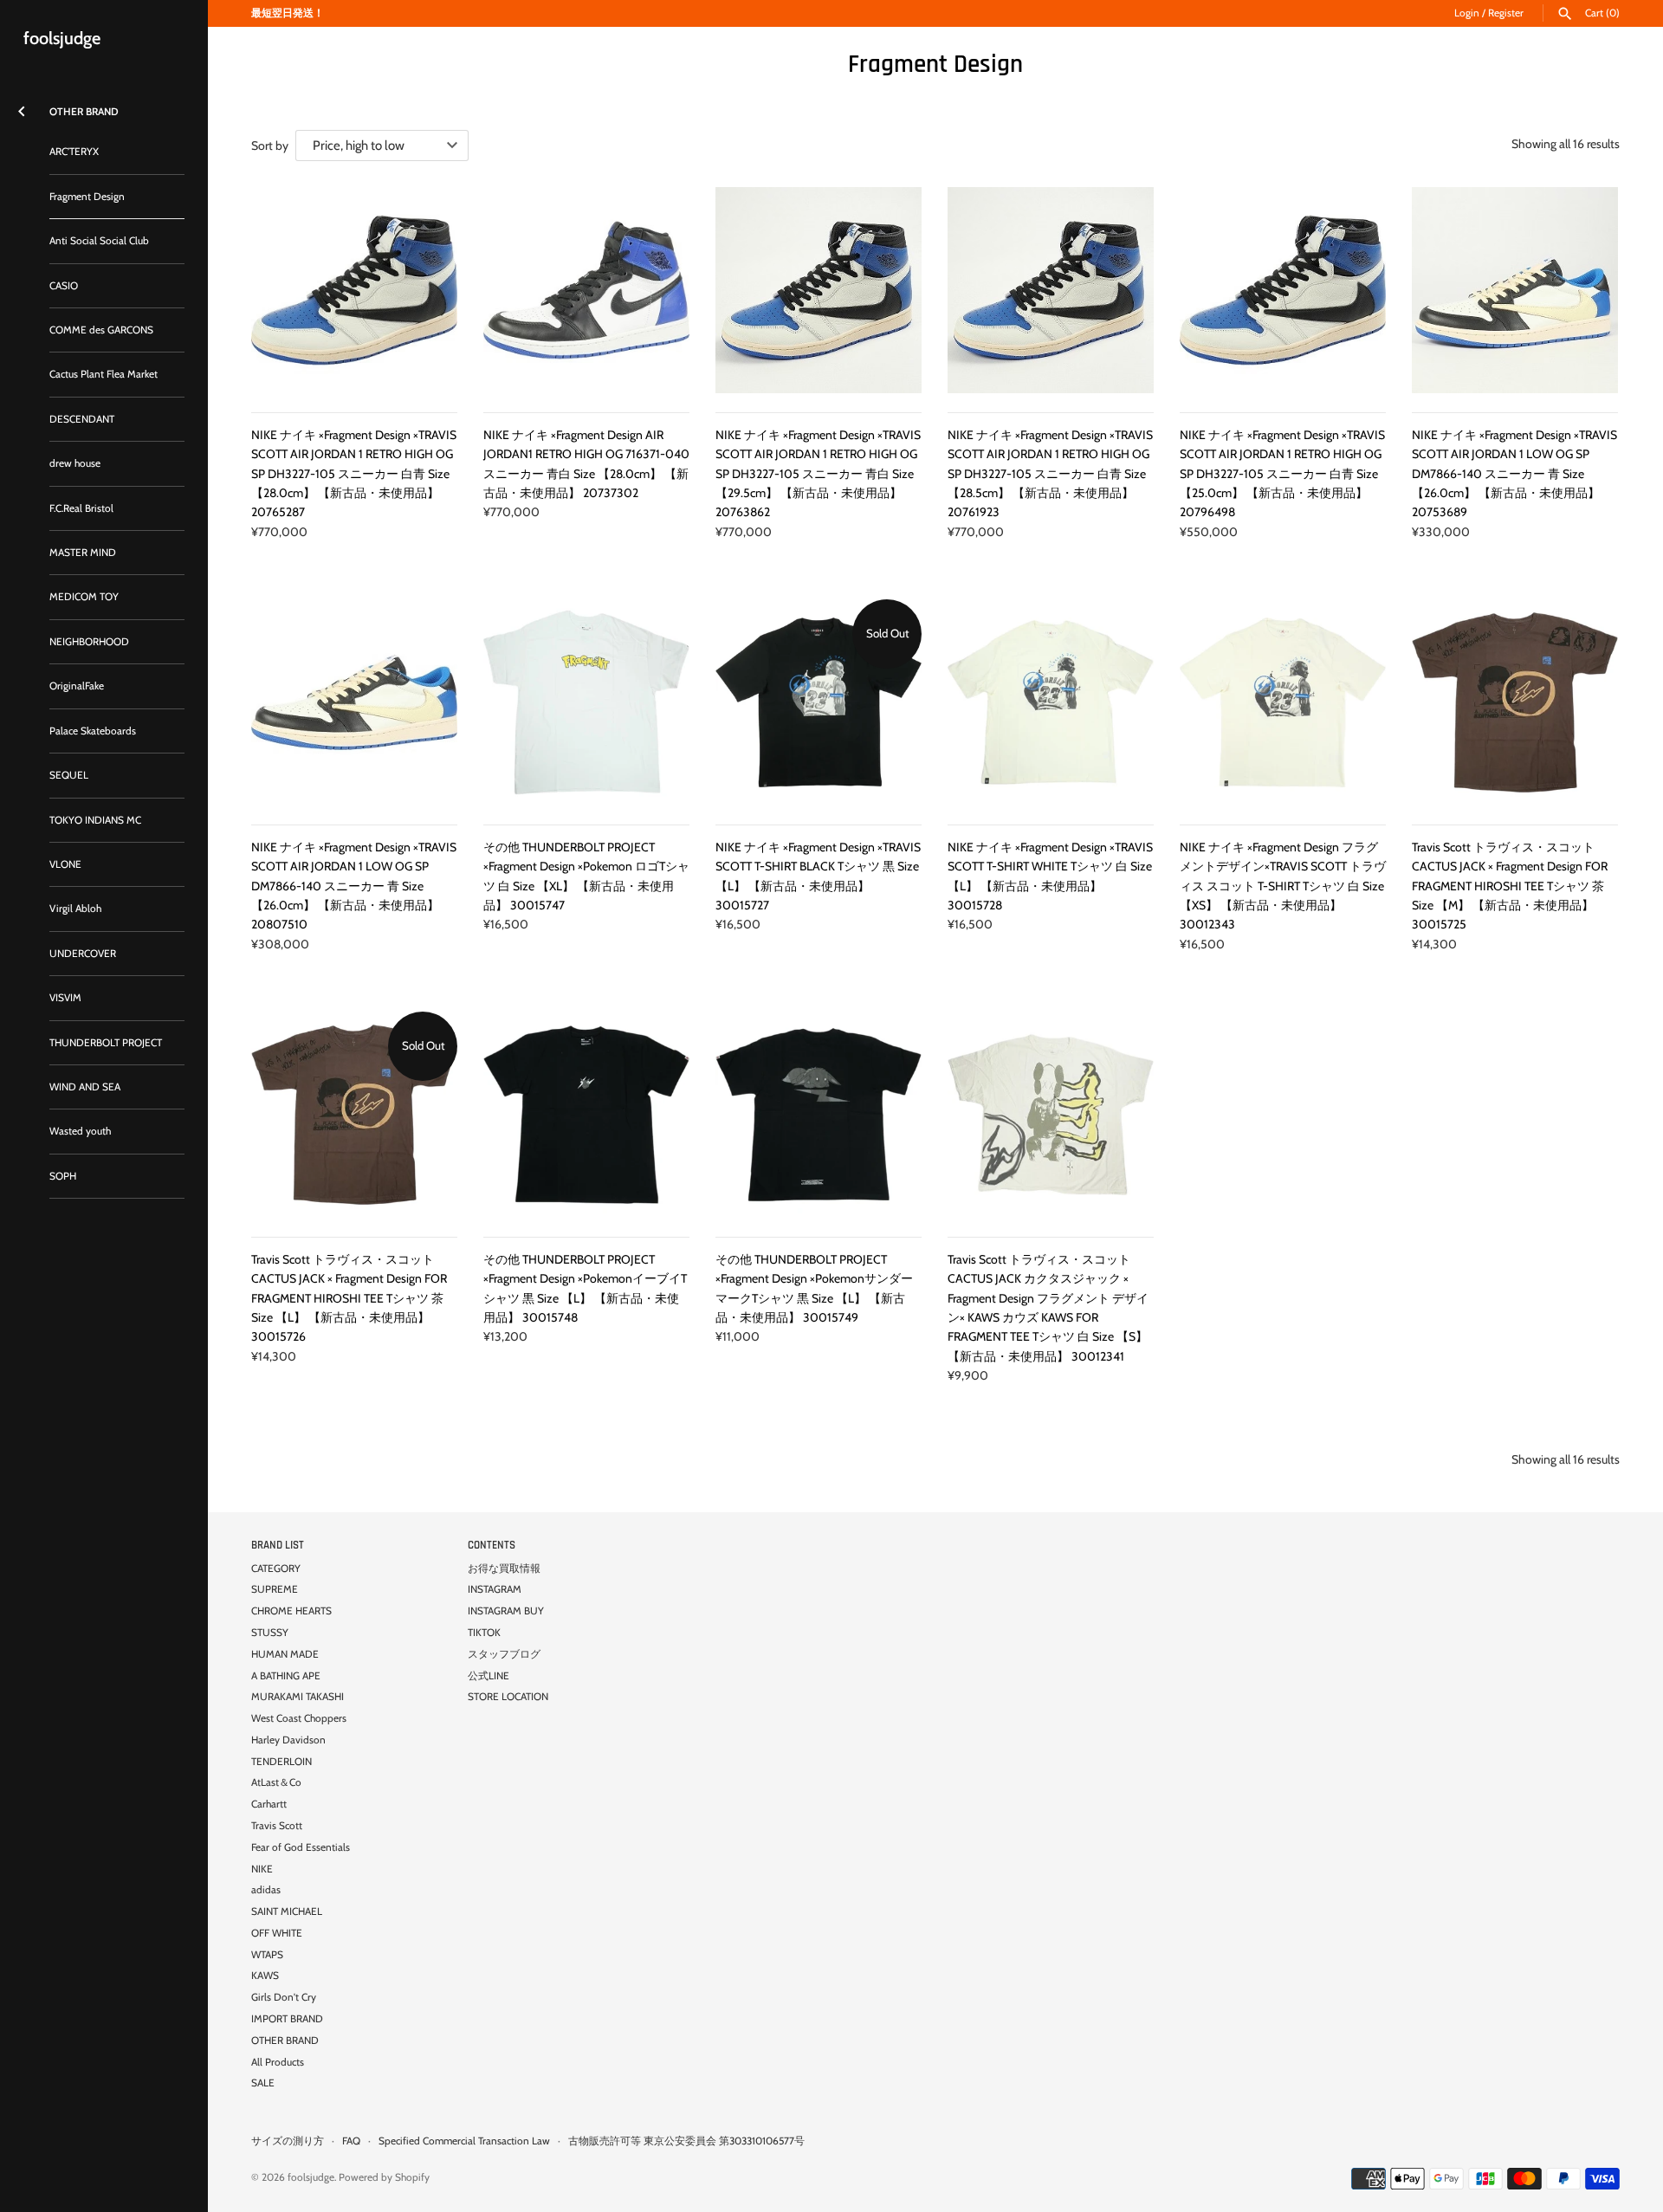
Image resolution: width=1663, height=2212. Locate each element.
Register (1506, 13)
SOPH (63, 1176)
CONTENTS (492, 1545)
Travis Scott (277, 1826)
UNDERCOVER (83, 954)
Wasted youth (80, 1131)
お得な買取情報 (504, 1568)
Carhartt (269, 1804)
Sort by (270, 146)
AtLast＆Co (276, 1782)
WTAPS (267, 1955)
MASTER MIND (83, 553)
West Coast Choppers (299, 1718)
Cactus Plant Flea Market (104, 374)
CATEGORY (276, 1568)
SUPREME (275, 1589)
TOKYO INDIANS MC (95, 820)
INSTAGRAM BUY (506, 1611)
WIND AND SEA (85, 1087)
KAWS (265, 1976)
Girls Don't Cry (284, 1997)
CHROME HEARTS (291, 1611)
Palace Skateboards (93, 731)
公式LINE (489, 1676)
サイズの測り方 (288, 2141)
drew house (75, 463)
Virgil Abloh (75, 909)
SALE (263, 2083)
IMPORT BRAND (287, 2019)
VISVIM (65, 998)
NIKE (262, 1869)
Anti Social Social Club (99, 241)
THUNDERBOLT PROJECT (106, 1043)
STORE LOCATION (508, 1697)
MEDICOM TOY (84, 597)
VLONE (65, 864)
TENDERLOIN (281, 1762)
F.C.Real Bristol (81, 508)
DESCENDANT (82, 419)
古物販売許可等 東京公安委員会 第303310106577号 (686, 2141)
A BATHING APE (286, 1676)
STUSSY (270, 1633)
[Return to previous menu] (22, 108)
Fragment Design (87, 197)
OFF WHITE (277, 1933)
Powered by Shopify (384, 2177)
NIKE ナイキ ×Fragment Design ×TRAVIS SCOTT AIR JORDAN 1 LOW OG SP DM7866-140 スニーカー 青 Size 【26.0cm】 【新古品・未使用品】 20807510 (354, 886)
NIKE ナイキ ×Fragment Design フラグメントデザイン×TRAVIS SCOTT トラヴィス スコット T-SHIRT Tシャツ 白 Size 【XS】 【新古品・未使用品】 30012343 (1283, 886)
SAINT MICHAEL (287, 1911)
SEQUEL (69, 775)
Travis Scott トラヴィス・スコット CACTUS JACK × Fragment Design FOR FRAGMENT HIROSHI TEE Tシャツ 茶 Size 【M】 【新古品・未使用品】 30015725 (1510, 886)
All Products (278, 2062)
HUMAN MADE (285, 1654)
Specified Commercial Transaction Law (464, 2141)
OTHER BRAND (285, 2041)
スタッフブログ (504, 1654)
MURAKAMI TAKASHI (298, 1697)
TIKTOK (484, 1633)
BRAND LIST (278, 1545)
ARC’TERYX (74, 152)
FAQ (351, 2141)
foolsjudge (311, 2177)
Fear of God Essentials (301, 1847)
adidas (266, 1890)
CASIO (64, 286)
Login (1467, 13)
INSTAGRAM (495, 1589)
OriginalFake (77, 686)
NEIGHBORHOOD (89, 642)
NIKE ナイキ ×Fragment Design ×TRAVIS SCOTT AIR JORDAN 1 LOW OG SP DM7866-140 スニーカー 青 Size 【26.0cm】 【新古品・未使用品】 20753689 (1514, 474)
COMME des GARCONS (101, 330)
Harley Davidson (288, 1740)
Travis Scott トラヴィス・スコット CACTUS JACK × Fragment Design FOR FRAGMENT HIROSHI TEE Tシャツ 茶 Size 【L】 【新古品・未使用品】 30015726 (349, 1298)
